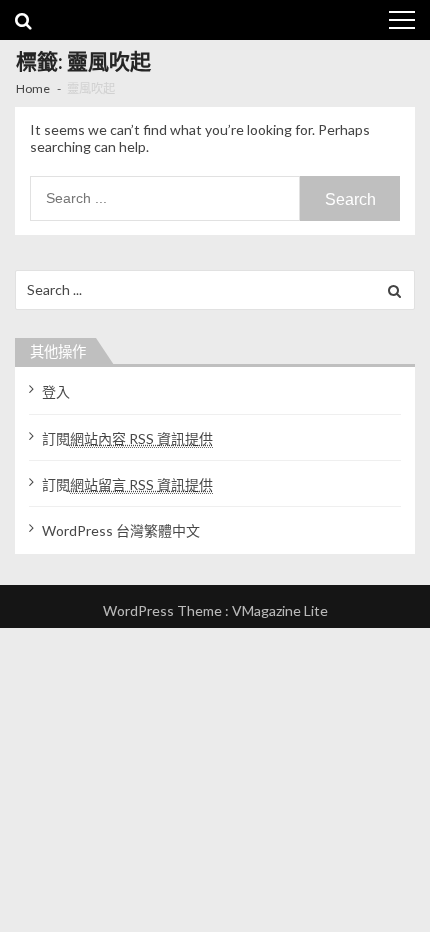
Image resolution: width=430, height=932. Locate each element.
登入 (56, 391)
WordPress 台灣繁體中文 (121, 530)
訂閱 (127, 438)
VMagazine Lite (280, 610)
